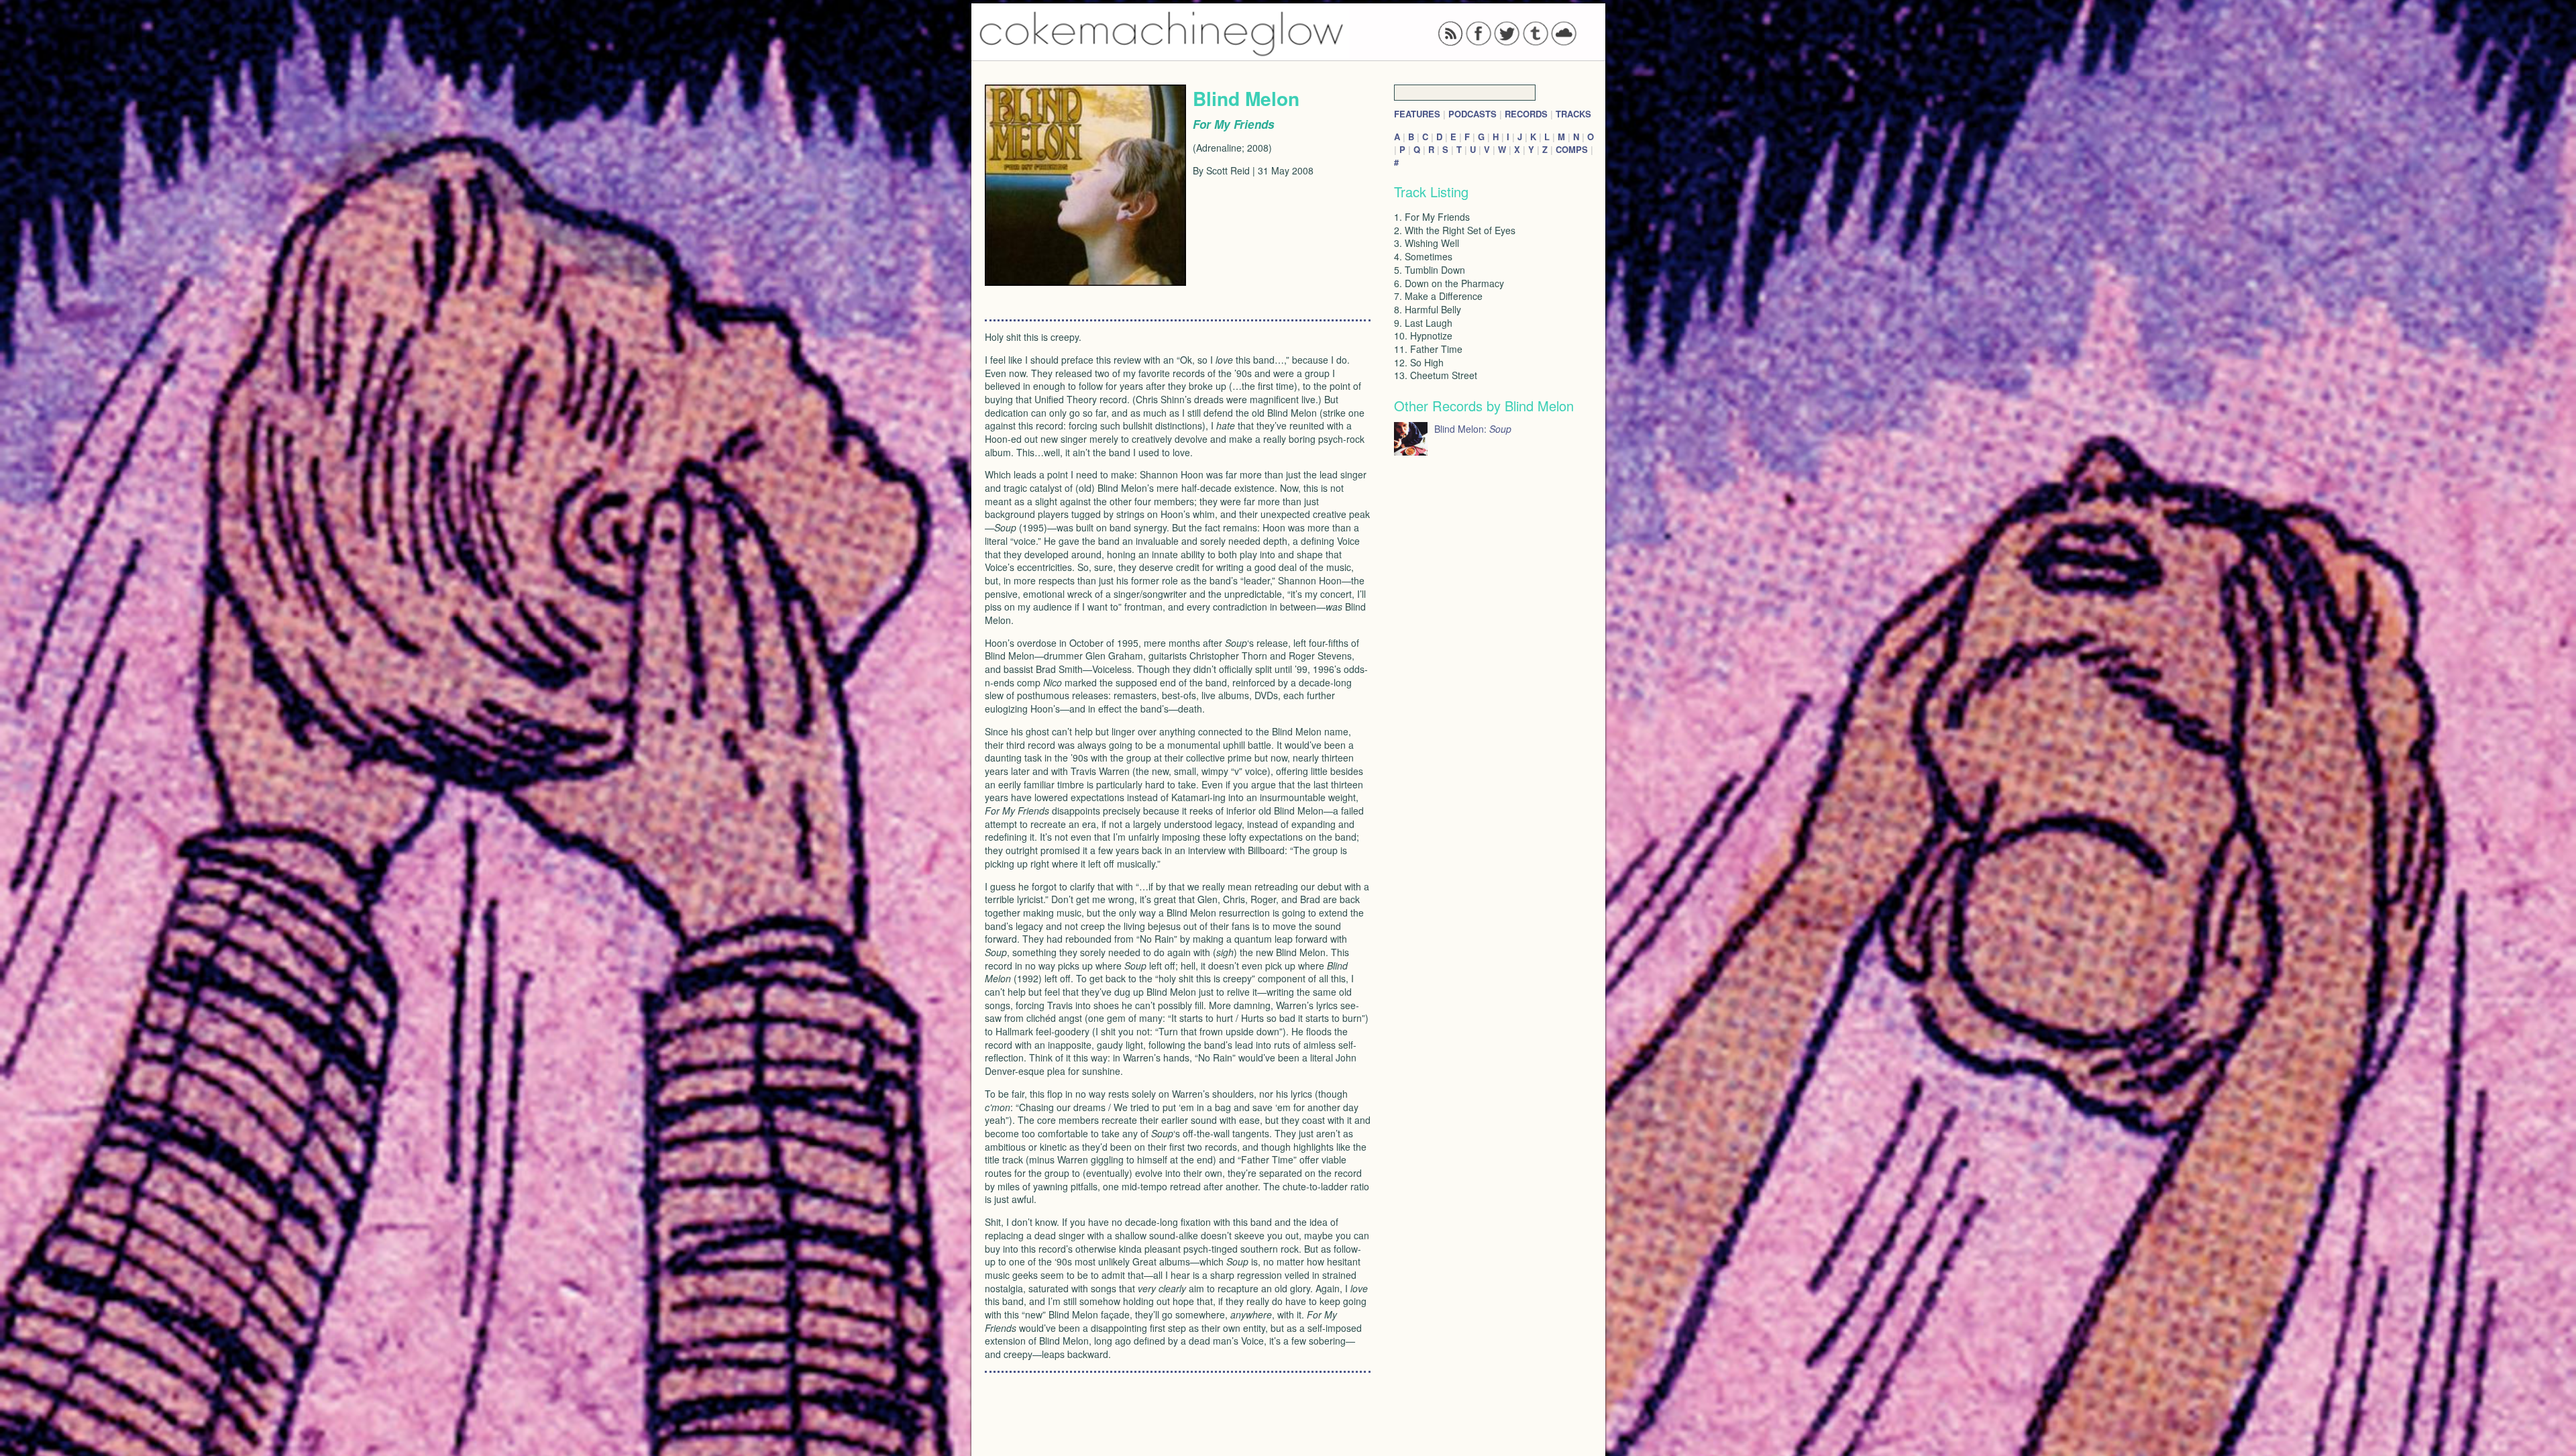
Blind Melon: (1473, 429)
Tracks (1573, 114)
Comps (1572, 149)
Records (1526, 114)
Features (1417, 114)
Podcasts (1472, 114)
